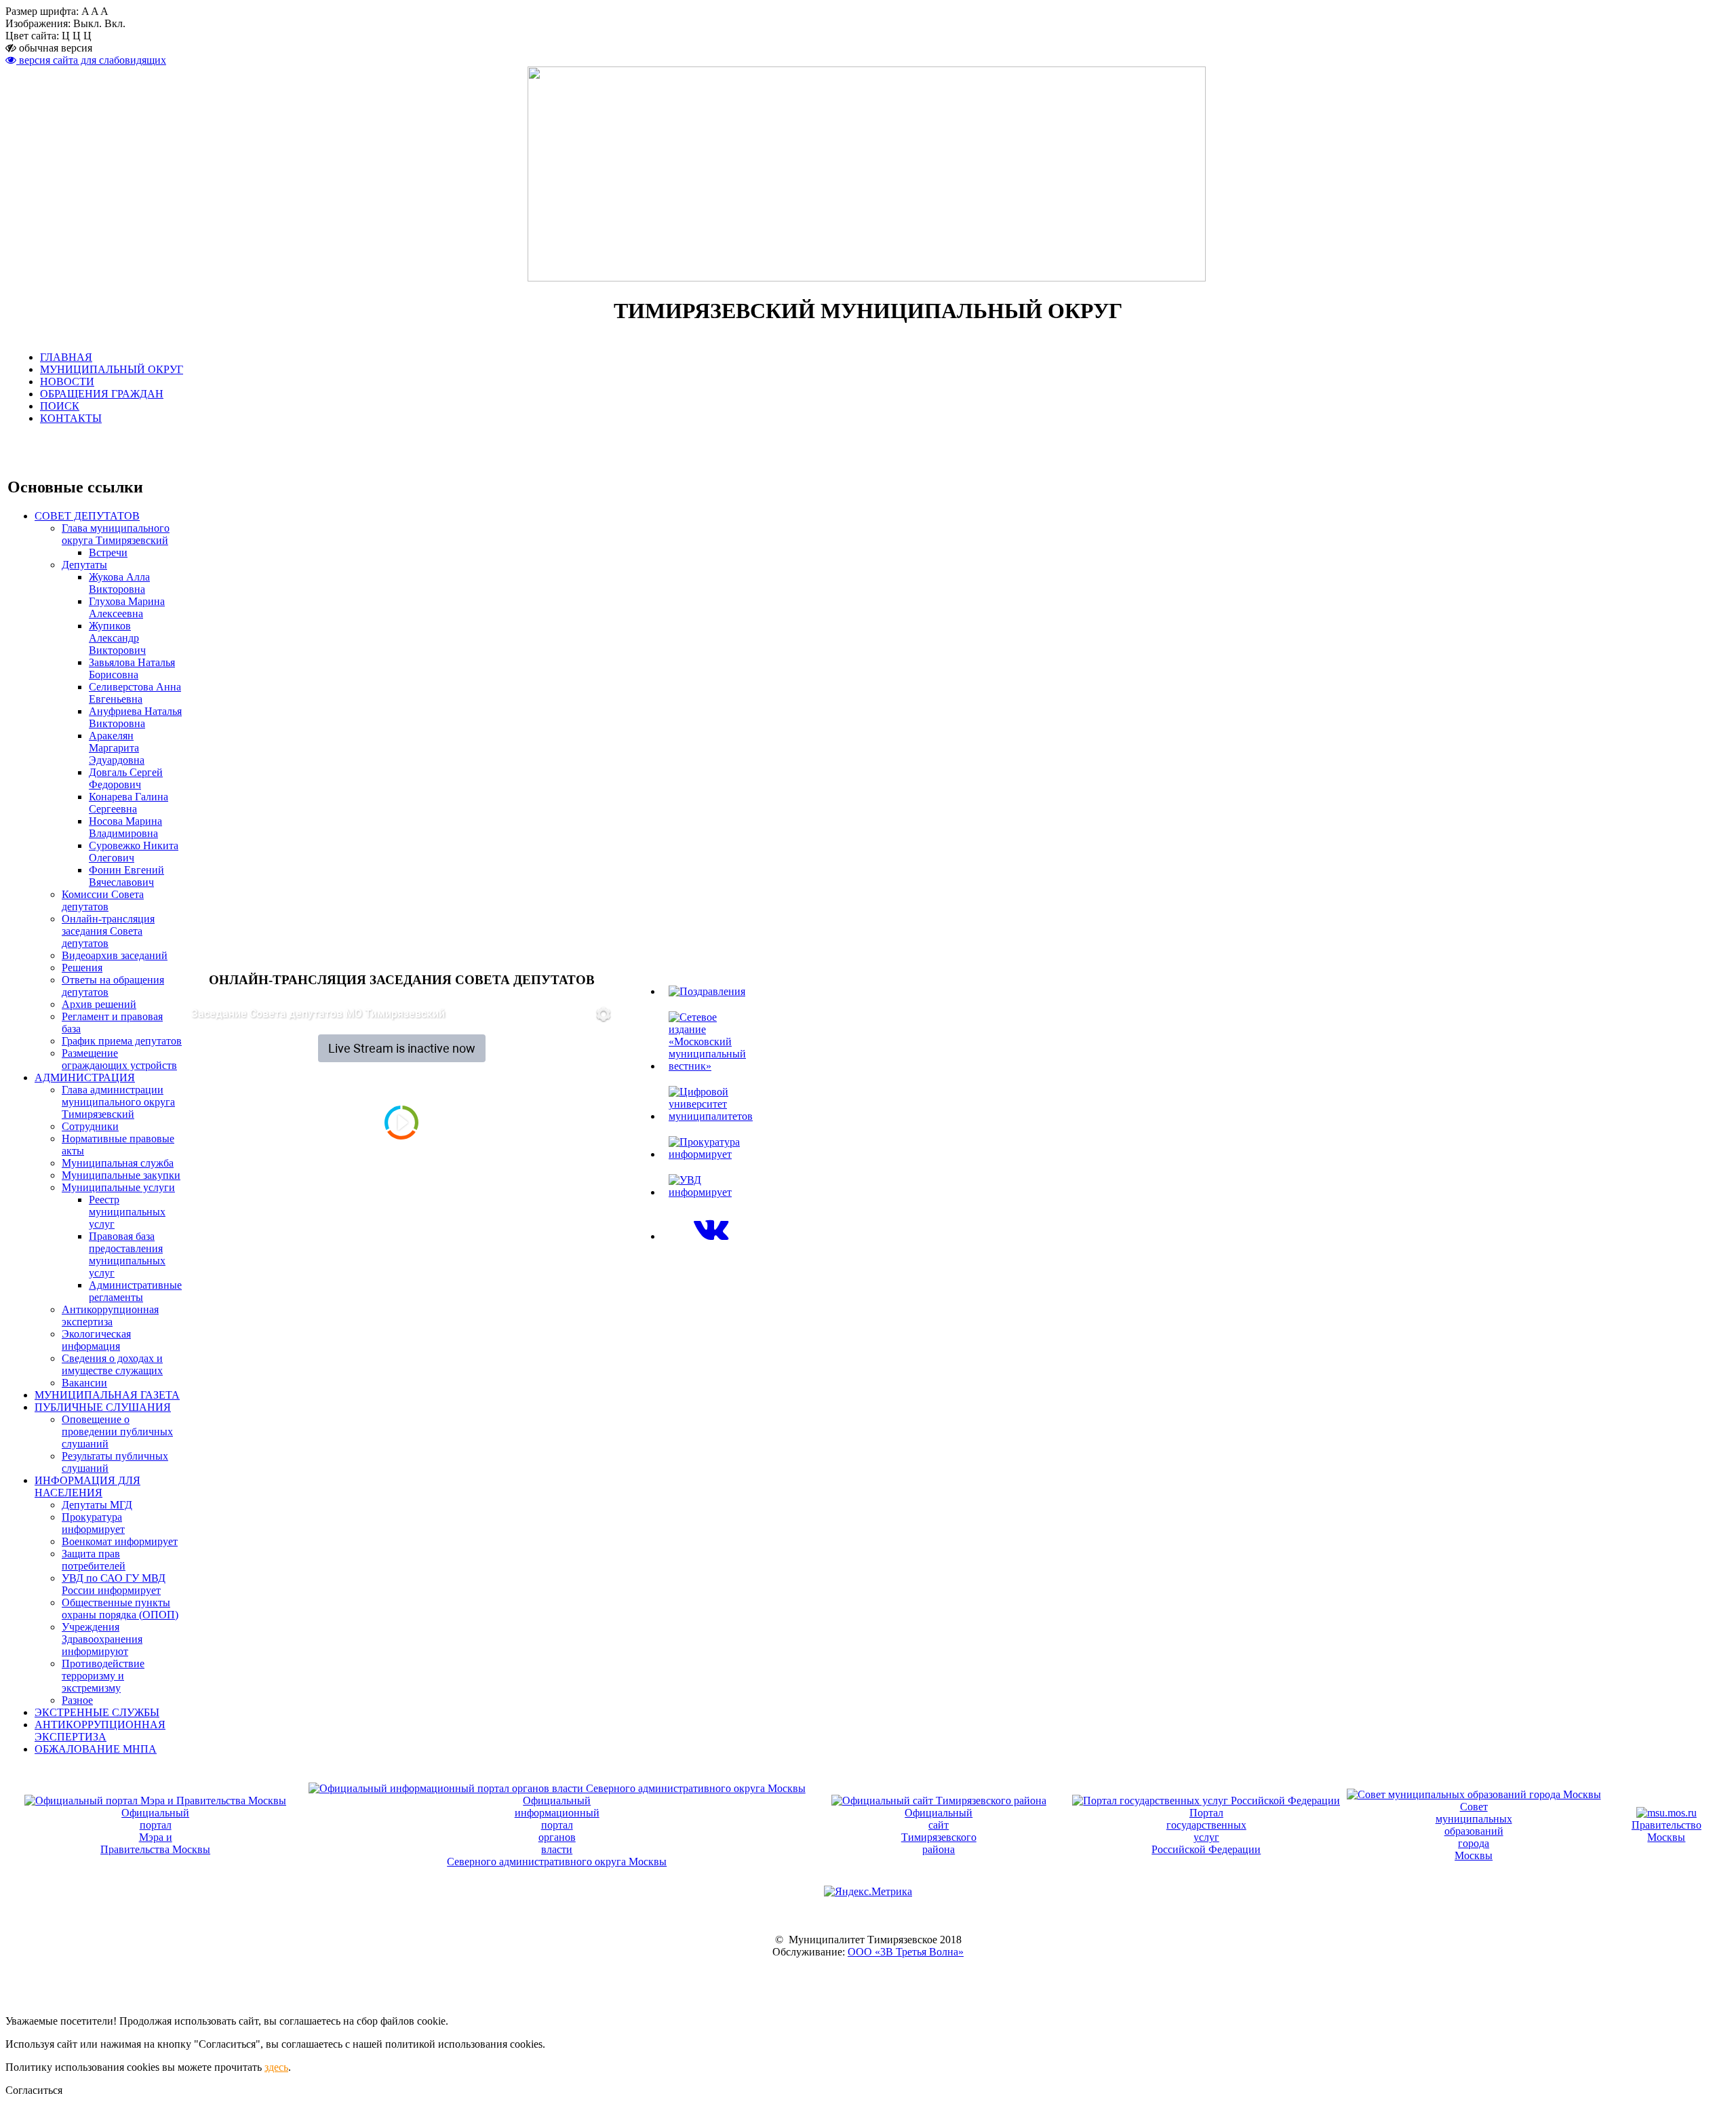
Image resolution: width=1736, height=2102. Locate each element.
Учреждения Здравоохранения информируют (102, 1639)
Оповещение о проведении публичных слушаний (117, 1432)
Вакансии (84, 1383)
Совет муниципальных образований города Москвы (1474, 1831)
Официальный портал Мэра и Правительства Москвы (155, 1831)
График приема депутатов (122, 1041)
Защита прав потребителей (94, 1560)
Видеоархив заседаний (115, 955)
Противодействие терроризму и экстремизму (103, 1676)
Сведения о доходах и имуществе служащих (112, 1364)
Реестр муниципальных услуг (127, 1212)
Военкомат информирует (120, 1541)
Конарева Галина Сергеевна (129, 803)
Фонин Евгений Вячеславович (126, 876)
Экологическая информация (96, 1340)
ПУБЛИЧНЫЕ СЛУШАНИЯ (103, 1407)
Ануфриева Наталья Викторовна (135, 717)
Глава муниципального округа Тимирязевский (116, 534)
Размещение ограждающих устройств (119, 1059)
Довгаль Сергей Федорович (126, 778)
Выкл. (87, 23)
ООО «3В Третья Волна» (906, 1952)
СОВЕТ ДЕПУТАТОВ (87, 516)
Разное (77, 1700)
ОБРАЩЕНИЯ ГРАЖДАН (102, 394)
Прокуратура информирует (93, 1523)
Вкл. (115, 23)
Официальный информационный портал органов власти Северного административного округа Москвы (557, 1831)
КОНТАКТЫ (71, 418)
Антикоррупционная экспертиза (110, 1316)
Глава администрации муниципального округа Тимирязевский (118, 1102)
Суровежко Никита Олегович (134, 852)
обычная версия (54, 48)
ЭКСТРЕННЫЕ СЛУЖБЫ (97, 1712)
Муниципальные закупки (121, 1175)
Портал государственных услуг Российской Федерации (1206, 1831)
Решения (82, 968)
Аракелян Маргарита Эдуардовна (117, 748)
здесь (276, 2067)
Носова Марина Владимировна (125, 827)
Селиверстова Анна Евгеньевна (135, 693)
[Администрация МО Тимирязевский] (711, 1236)
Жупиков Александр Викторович (117, 638)
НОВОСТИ (67, 382)
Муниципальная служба (118, 1163)
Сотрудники (90, 1126)
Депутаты (84, 565)
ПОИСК (60, 406)
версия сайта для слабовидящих (91, 60)
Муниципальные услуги (118, 1187)
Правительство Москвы (1666, 1831)
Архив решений (99, 1004)
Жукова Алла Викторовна (119, 583)
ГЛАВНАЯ (66, 357)
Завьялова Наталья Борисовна (132, 668)
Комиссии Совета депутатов (103, 900)
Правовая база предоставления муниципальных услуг (127, 1254)
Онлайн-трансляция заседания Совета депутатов (108, 931)
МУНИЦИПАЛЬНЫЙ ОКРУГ (112, 369)
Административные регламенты (135, 1291)
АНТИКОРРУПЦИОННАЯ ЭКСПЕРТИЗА (100, 1731)
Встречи (108, 552)
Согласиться (34, 2090)
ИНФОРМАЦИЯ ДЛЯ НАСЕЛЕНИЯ (87, 1486)
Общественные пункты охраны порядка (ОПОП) (120, 1609)
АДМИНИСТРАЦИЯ (85, 1077)
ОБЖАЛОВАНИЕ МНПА (96, 1749)
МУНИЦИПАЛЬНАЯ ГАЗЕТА (107, 1395)
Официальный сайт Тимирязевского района (939, 1831)
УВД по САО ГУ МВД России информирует (114, 1584)
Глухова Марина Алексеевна (127, 607)
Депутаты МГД (97, 1505)
